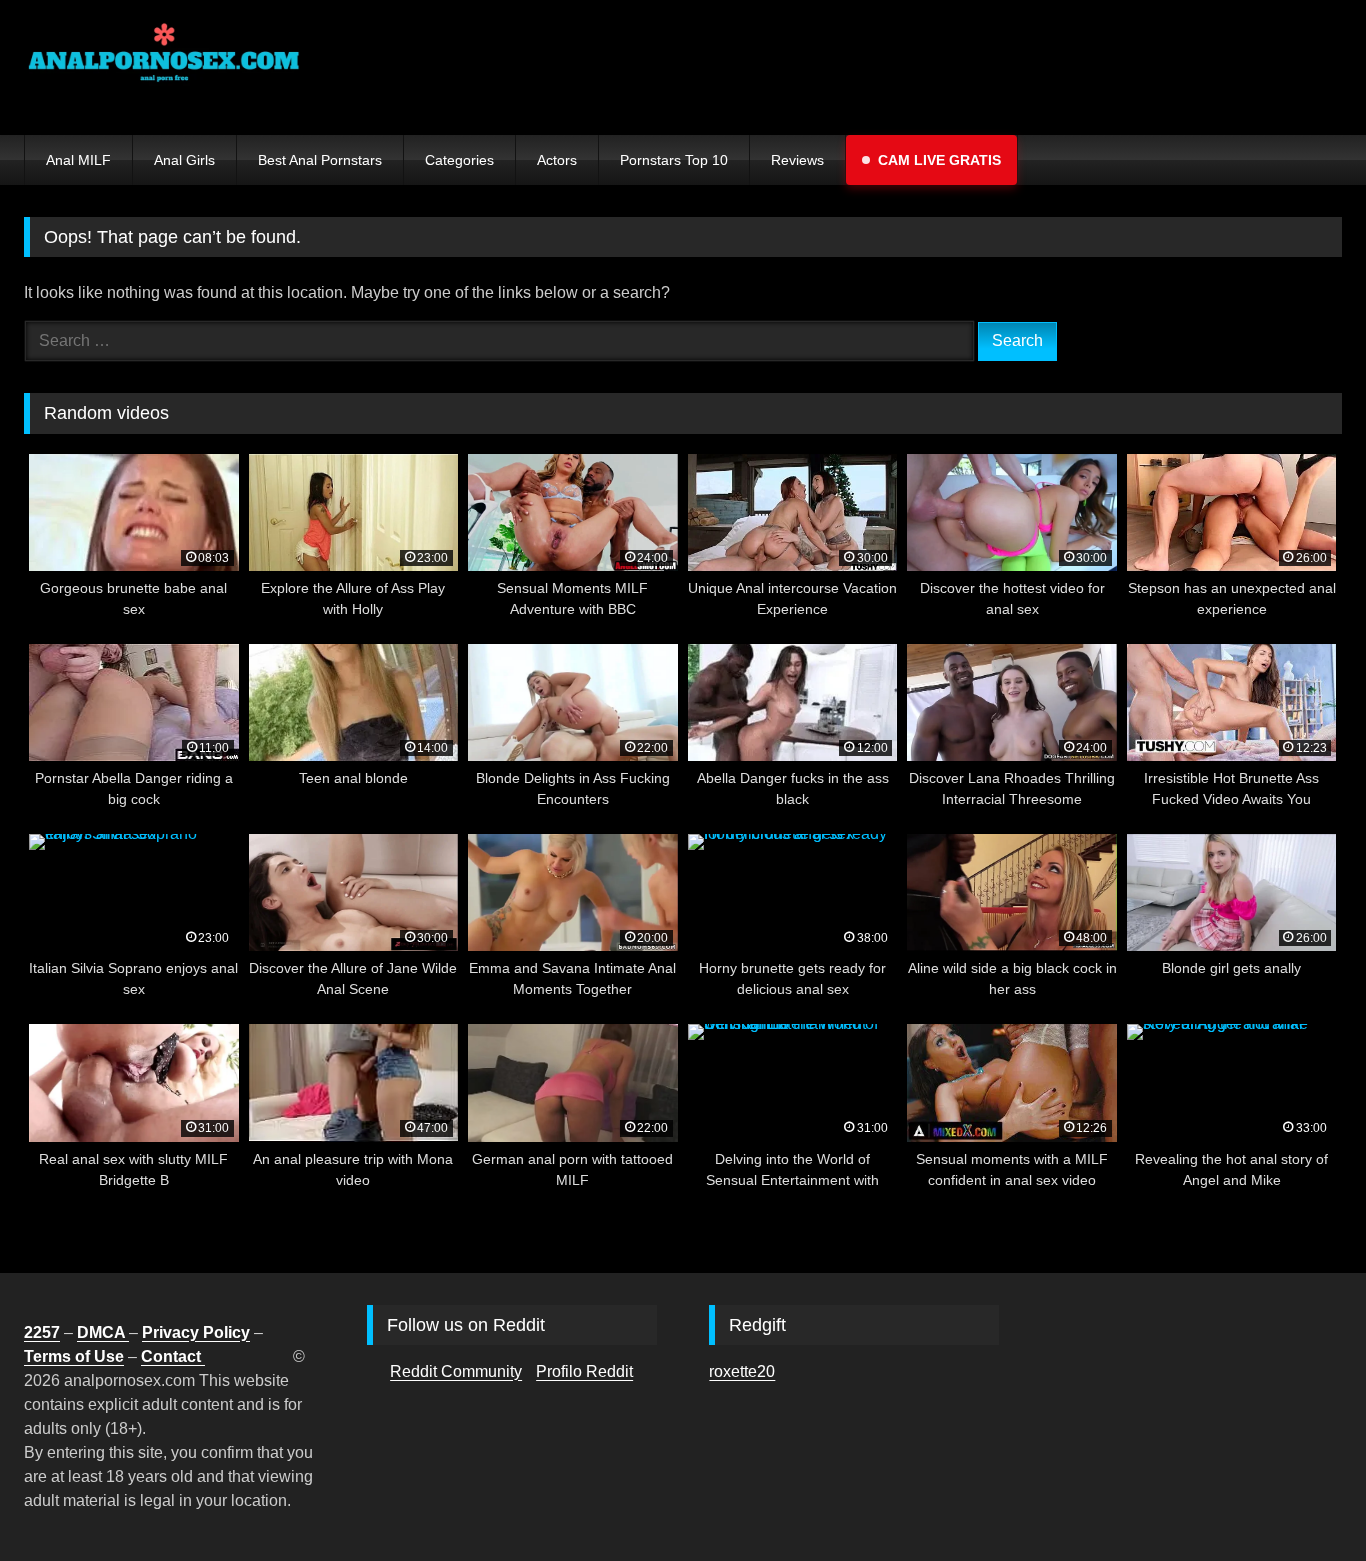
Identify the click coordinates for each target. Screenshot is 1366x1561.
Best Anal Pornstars (320, 160)
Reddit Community (456, 1371)
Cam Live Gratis (939, 160)
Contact (173, 1356)
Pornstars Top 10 (674, 160)
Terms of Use (74, 1356)
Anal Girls (184, 160)
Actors (557, 160)
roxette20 (742, 1371)
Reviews (797, 160)
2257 (42, 1332)
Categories (459, 160)
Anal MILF (78, 160)
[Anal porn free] (164, 67)
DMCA (103, 1332)
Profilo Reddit (584, 1371)
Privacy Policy (196, 1332)
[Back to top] (1304, 1501)
